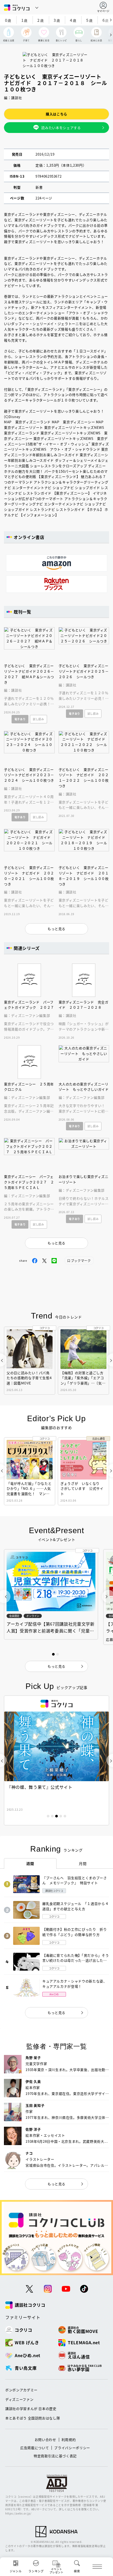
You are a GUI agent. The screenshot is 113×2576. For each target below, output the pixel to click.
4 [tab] (61, 1816)
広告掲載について (35, 2448)
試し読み (38, 719)
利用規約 (69, 2440)
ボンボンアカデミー (21, 2390)
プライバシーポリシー (72, 2448)
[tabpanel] (56, 1760)
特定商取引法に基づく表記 (55, 2456)
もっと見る (56, 2013)
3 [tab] (56, 1816)
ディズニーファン (19, 2399)
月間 (83, 1863)
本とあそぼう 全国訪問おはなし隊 (33, 2418)
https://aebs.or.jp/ (18, 2513)
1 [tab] (48, 1816)
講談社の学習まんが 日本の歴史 (31, 2408)
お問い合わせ (45, 2440)
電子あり (20, 719)
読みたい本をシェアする (61, 128)
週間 (30, 1863)
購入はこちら (56, 114)
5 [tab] (65, 1816)
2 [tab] (52, 1816)
